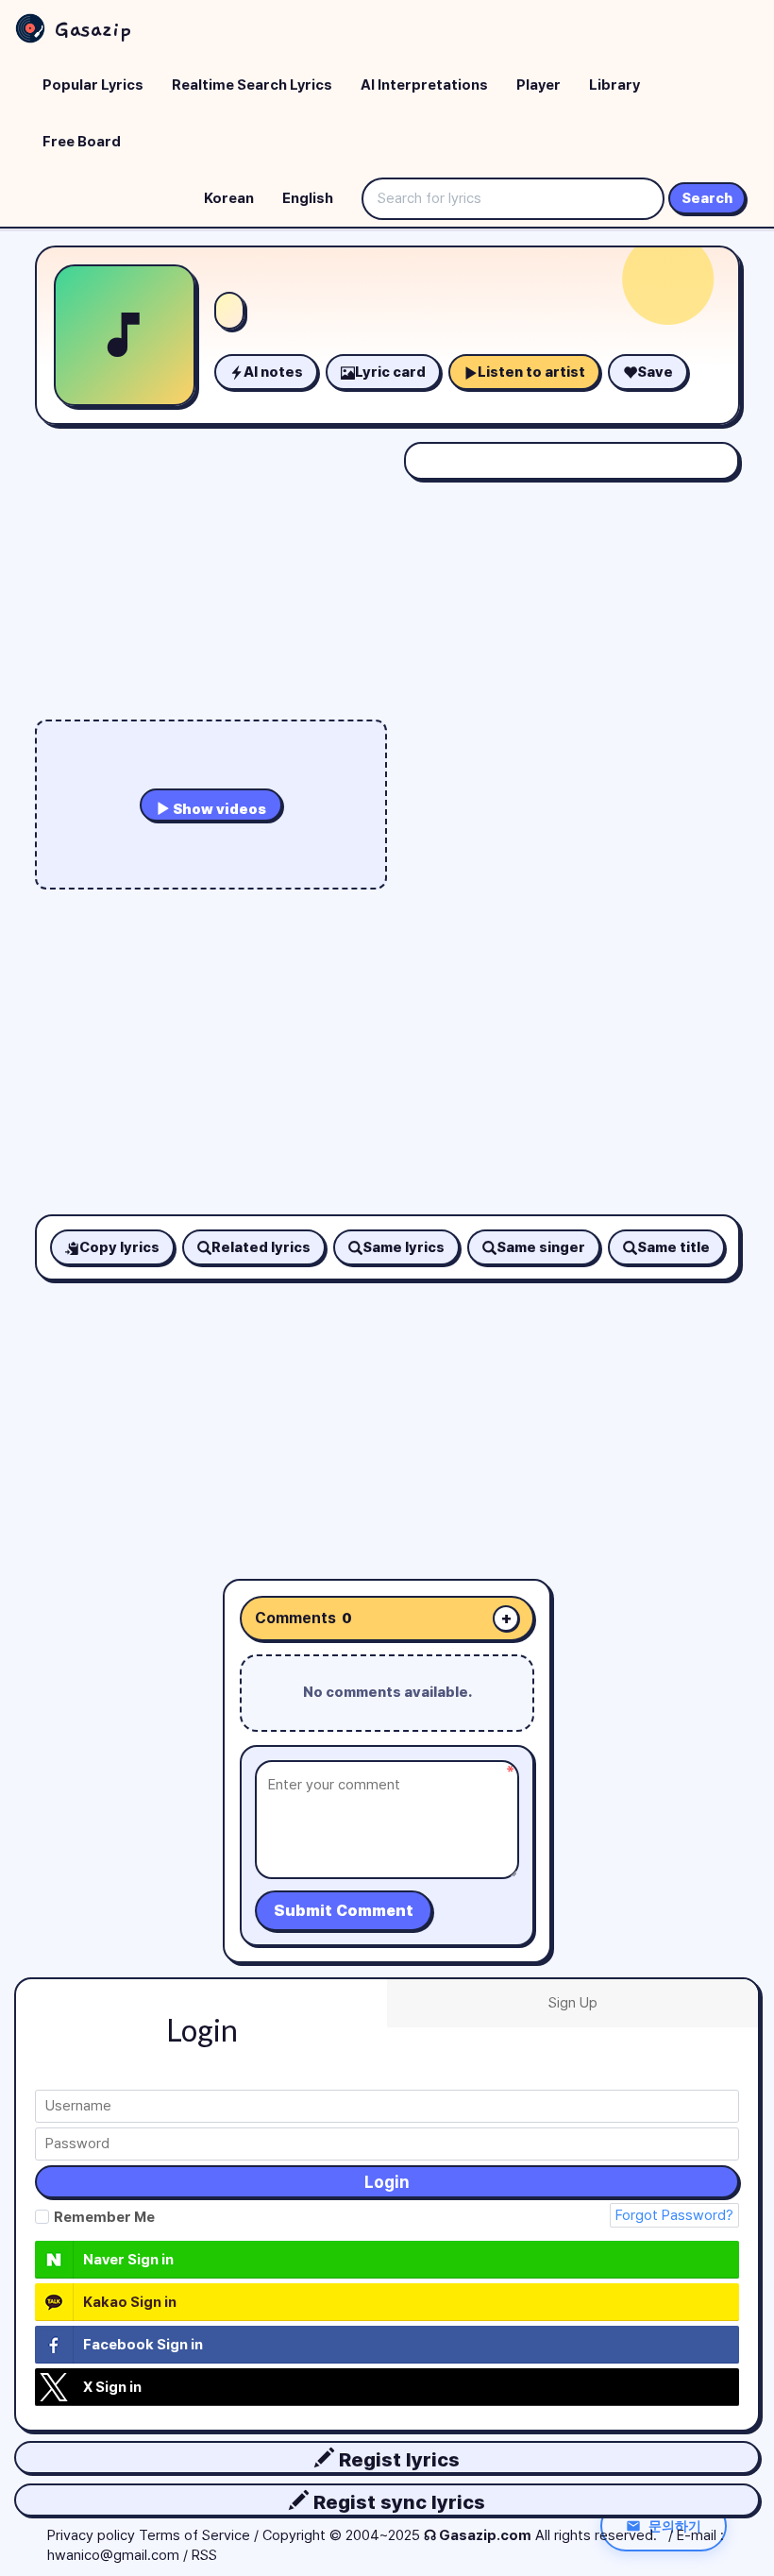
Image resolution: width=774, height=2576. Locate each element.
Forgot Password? (674, 2215)
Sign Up (573, 2003)
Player (538, 85)
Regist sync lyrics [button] (397, 2502)
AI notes (273, 372)
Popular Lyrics (93, 85)
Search (707, 198)
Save (655, 372)
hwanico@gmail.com (113, 2555)
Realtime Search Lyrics (252, 85)
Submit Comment (344, 1911)
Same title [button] (673, 1247)
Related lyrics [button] (261, 1247)
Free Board (82, 142)
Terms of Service (194, 2535)
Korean (229, 198)
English (308, 198)
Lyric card (390, 372)
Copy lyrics (119, 1247)
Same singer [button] (541, 1247)
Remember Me (104, 2217)
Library (614, 85)
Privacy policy (91, 2535)
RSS (204, 2555)
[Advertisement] (387, 1413)
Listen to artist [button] (531, 372)
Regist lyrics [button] (397, 2459)
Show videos (218, 809)
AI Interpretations (424, 85)
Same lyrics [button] (404, 1247)
